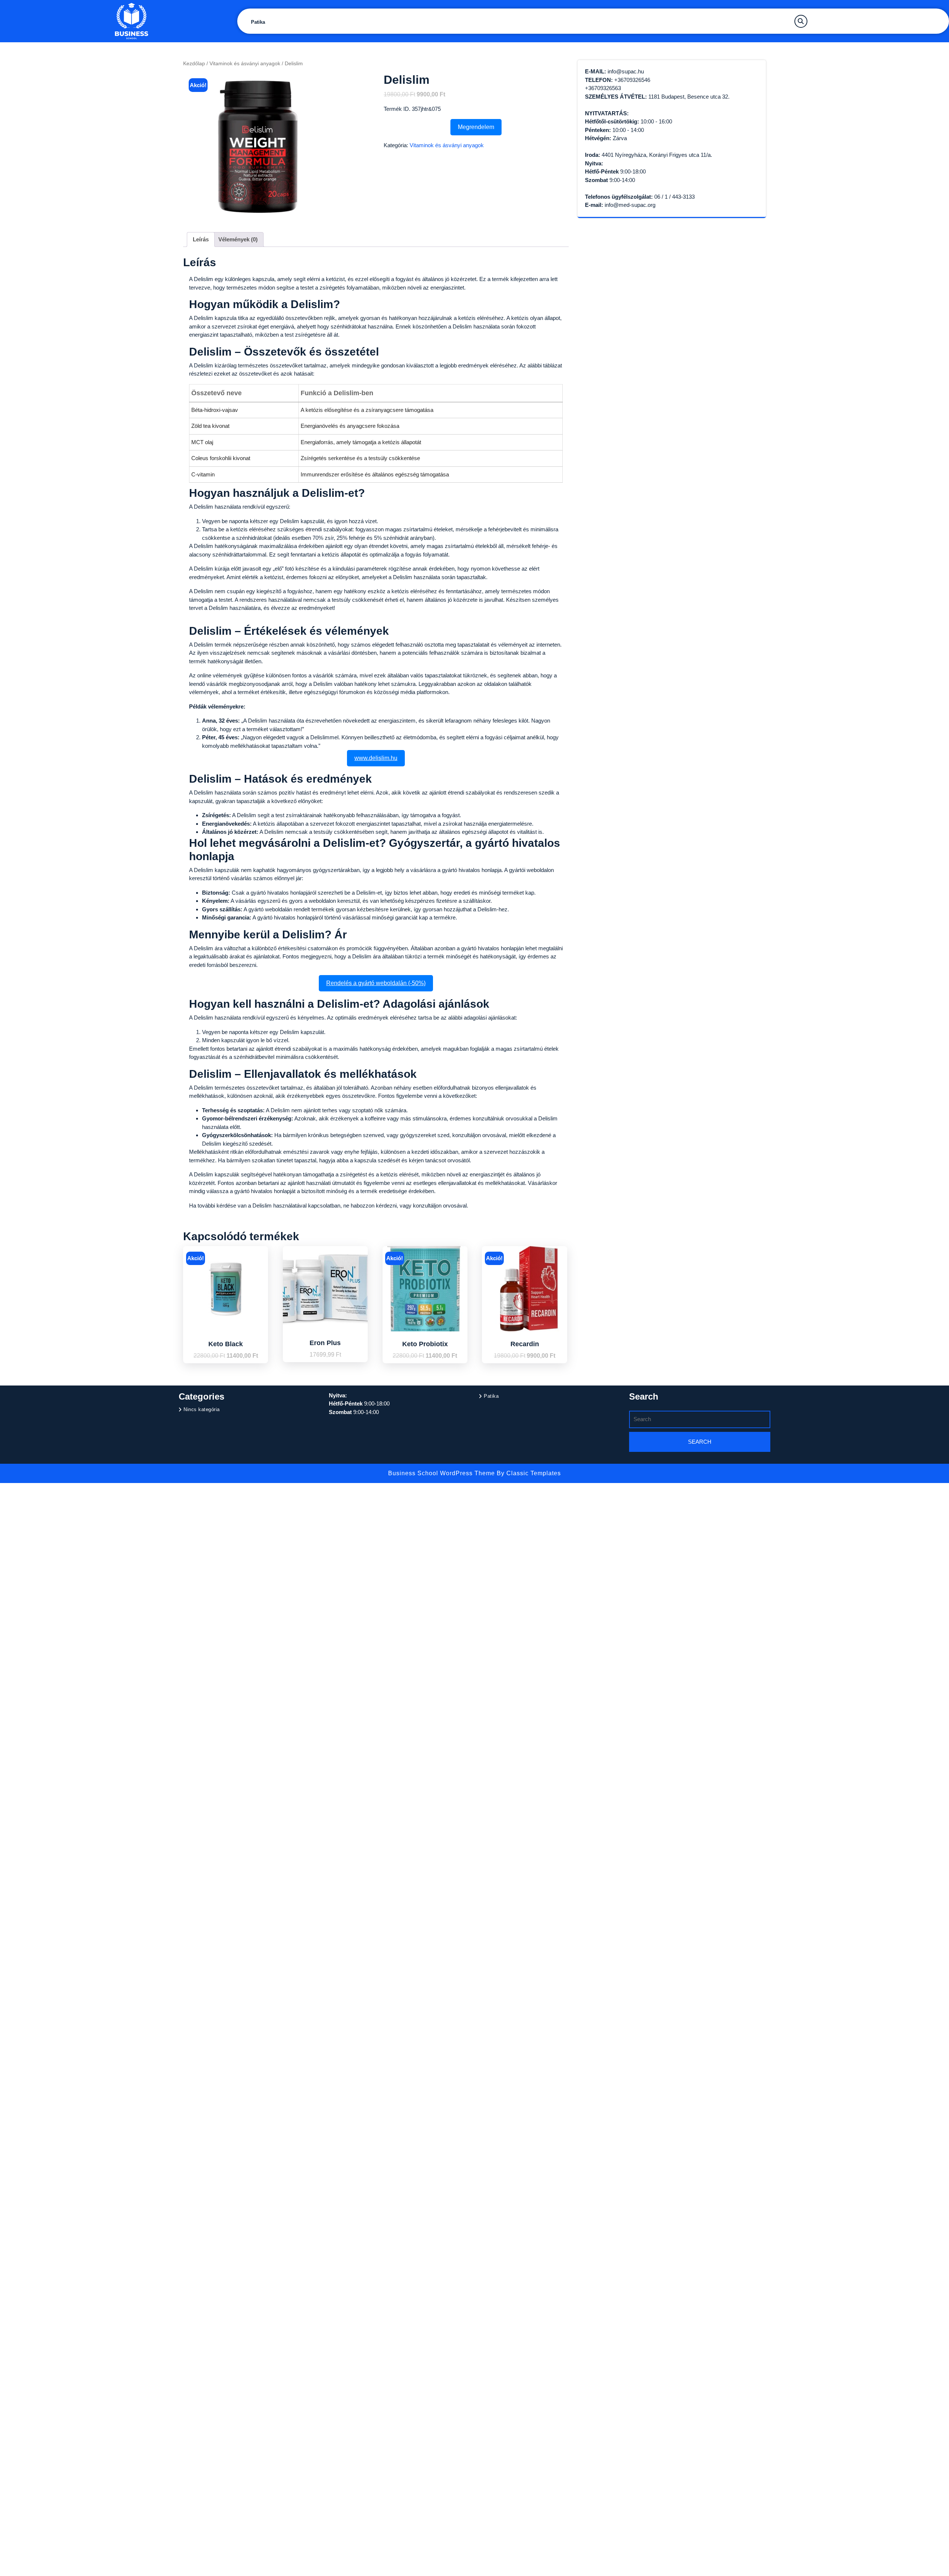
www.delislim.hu (376, 758)
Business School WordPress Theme (442, 1473)
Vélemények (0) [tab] (238, 239)
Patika (258, 22)
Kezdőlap (194, 64)
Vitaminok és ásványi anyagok (245, 64)
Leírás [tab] (201, 239)
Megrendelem (476, 127)
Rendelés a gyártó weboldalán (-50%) (376, 983)
